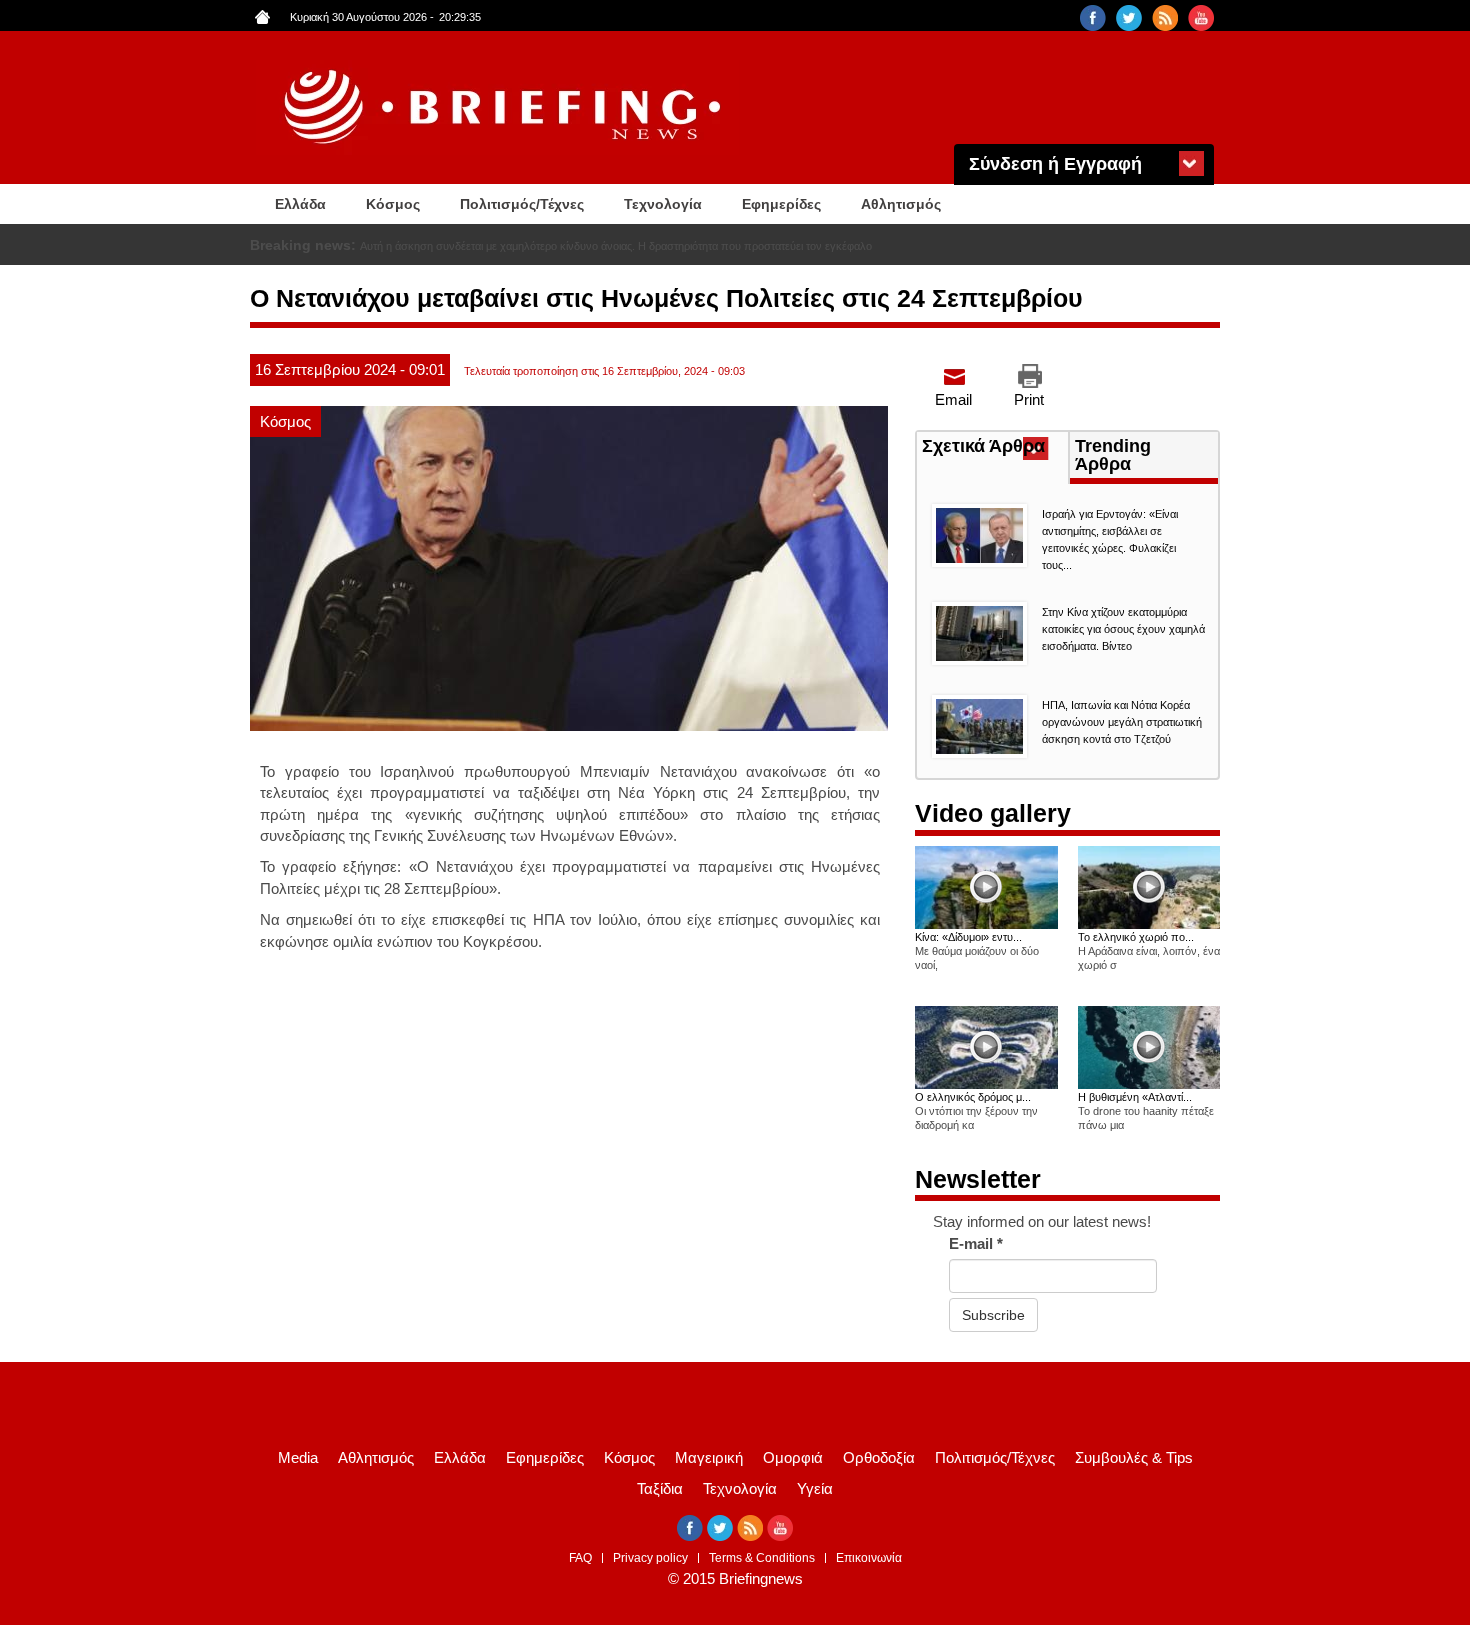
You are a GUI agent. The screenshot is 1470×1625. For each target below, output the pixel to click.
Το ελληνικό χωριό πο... (1136, 937)
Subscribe (993, 1315)
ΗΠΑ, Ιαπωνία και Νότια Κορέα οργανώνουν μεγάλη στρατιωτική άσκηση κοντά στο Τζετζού (1122, 722)
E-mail (976, 1243)
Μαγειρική (709, 1457)
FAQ (580, 1558)
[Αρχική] (505, 107)
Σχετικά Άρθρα (995, 448)
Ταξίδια (660, 1488)
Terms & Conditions (762, 1558)
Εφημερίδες (781, 204)
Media (298, 1457)
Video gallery (993, 813)
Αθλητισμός (901, 204)
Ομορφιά (793, 1457)
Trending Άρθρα (1113, 455)
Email (953, 399)
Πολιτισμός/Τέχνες (522, 204)
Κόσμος (393, 204)
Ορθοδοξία (879, 1457)
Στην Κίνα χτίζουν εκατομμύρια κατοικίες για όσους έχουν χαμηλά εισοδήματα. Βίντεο (1123, 629)
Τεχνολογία (663, 204)
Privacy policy (650, 1558)
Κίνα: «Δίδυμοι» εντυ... (968, 937)
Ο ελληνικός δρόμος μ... (973, 1097)
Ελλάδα (300, 204)
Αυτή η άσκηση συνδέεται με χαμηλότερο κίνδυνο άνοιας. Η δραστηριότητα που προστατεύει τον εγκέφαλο (616, 246)
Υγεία (815, 1488)
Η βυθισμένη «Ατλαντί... (1135, 1097)
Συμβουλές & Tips (1134, 1457)
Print (1029, 399)
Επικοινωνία (869, 1558)
